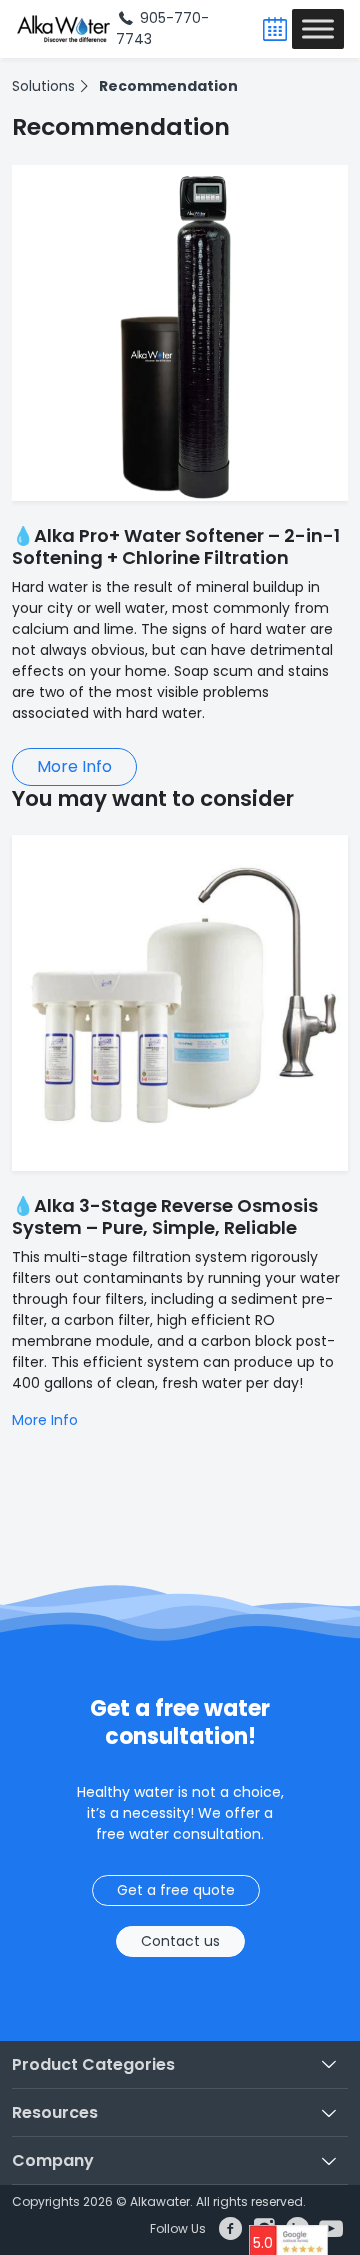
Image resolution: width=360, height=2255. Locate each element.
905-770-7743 (162, 28)
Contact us (180, 1941)
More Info (74, 766)
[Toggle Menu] (318, 28)
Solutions (43, 86)
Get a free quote (176, 1890)
